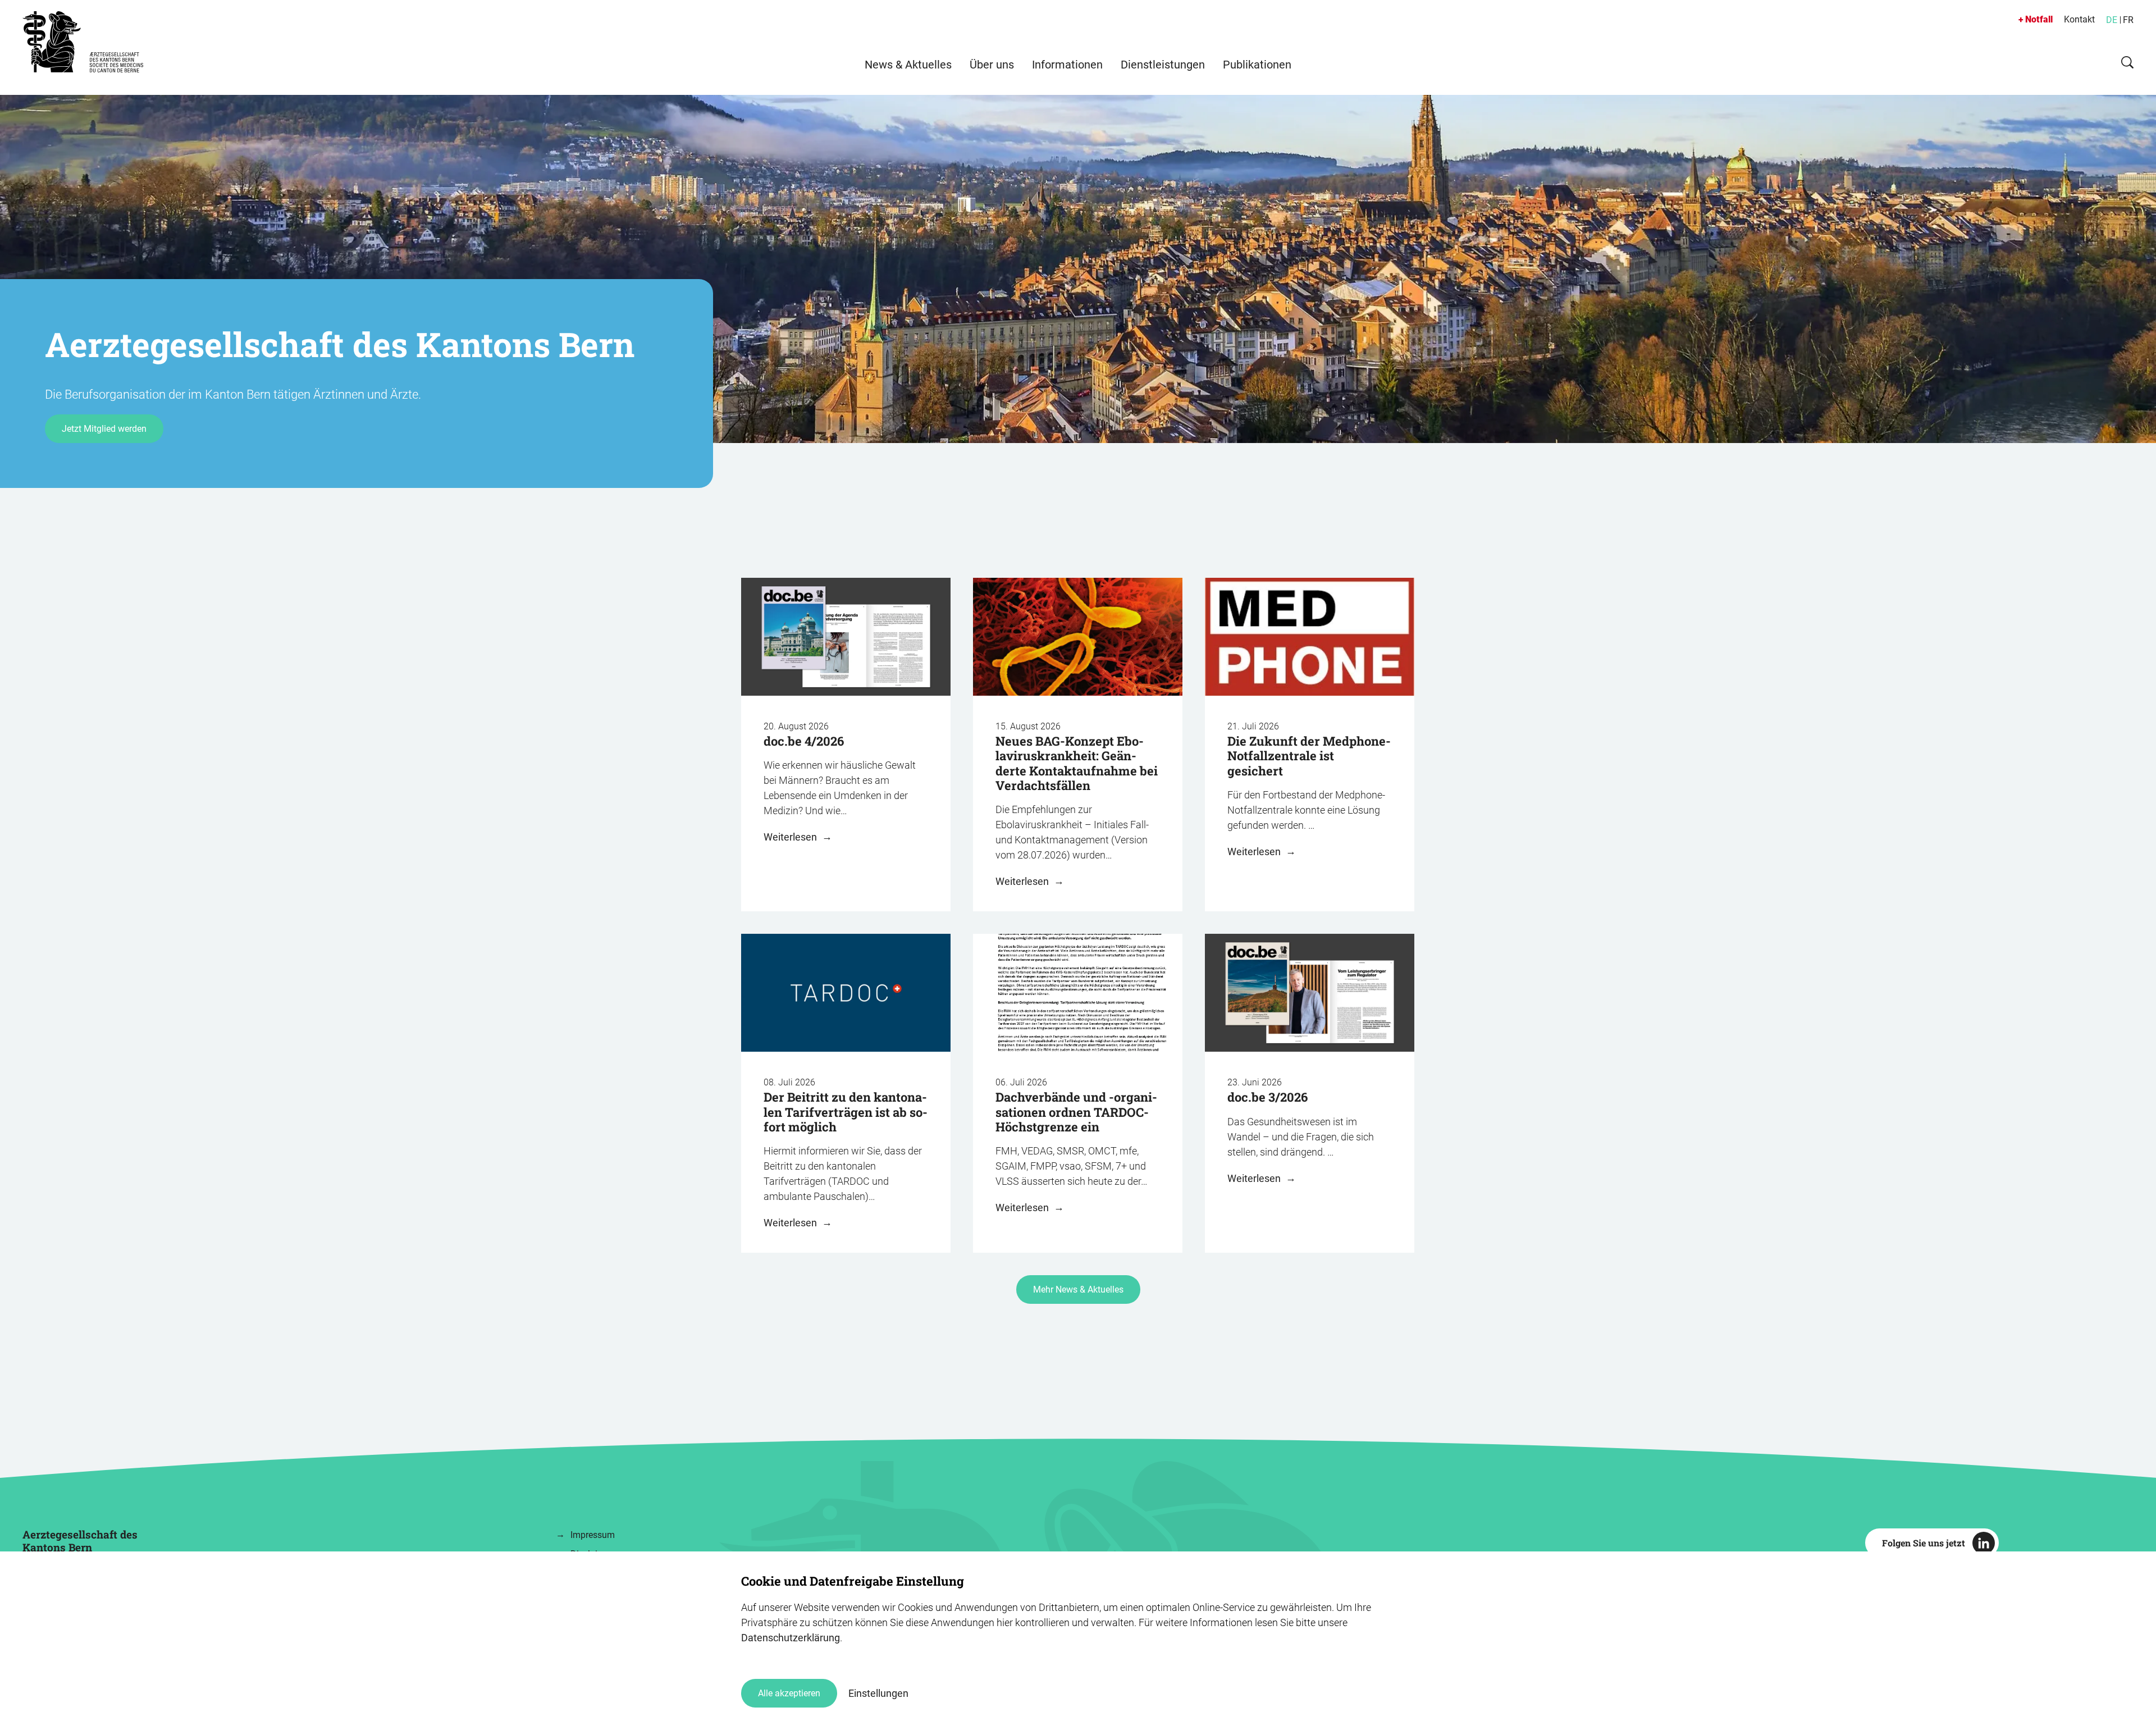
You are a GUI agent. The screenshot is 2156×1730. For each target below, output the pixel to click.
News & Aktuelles (908, 65)
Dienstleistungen (1163, 65)
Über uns (992, 65)
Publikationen (1257, 65)
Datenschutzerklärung (791, 1638)
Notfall (2039, 19)
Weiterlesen (791, 837)
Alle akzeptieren (789, 1693)
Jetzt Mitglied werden (104, 429)
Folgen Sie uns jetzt (1924, 1543)
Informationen (1067, 65)
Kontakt (2079, 19)
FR (2128, 20)
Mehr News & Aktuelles (1078, 1289)
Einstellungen (878, 1693)
